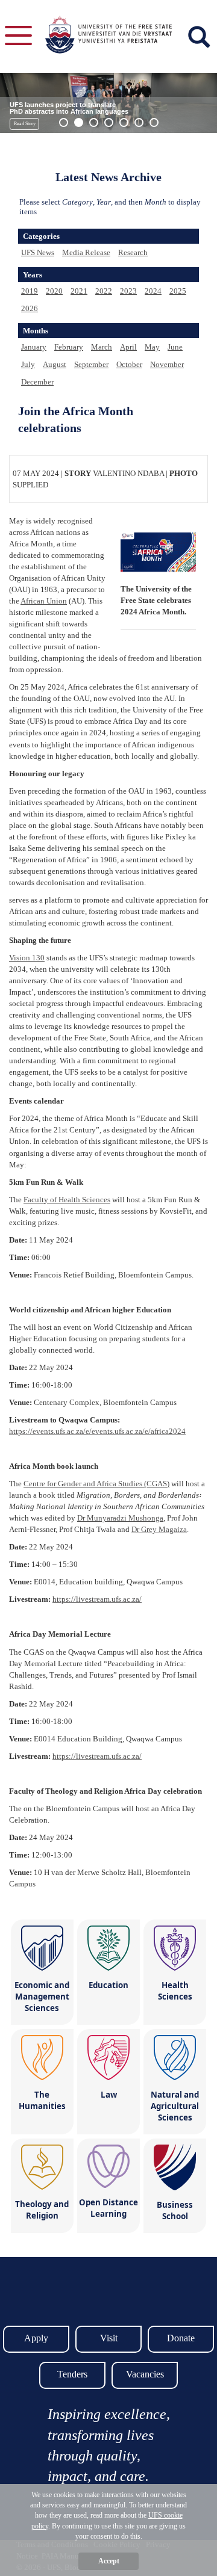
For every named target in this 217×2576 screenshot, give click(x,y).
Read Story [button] (25, 124)
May (152, 347)
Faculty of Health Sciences (67, 1200)
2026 (30, 308)
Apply (36, 2338)
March (102, 347)
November (167, 364)
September (91, 364)
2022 (104, 291)
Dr (120, 1518)
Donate (181, 2338)
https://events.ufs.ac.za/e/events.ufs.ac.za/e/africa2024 (97, 1431)
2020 (54, 291)
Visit (109, 2338)
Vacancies (145, 2374)
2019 (30, 291)
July (28, 364)
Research (133, 252)
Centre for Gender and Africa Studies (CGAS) (96, 1484)
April (128, 347)
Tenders (72, 2374)
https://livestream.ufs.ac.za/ (97, 1599)
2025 (178, 291)
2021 (79, 291)
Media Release (86, 252)
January (34, 347)
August (55, 364)
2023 (128, 291)
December (37, 382)
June (175, 347)
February (69, 347)
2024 (153, 291)
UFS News (38, 252)
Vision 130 (27, 958)
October (129, 364)
